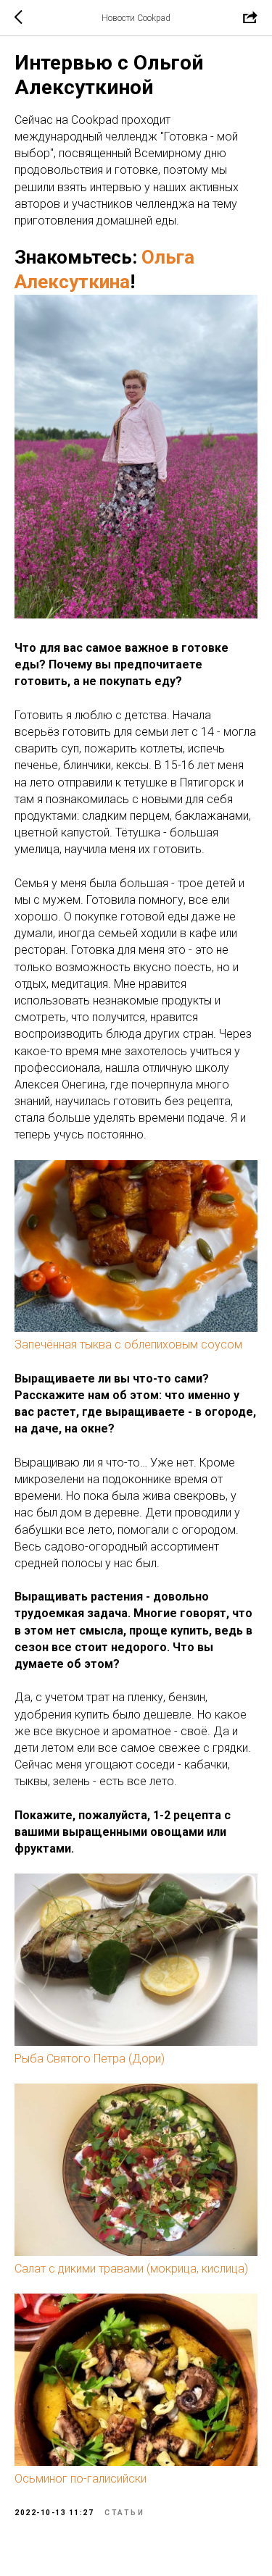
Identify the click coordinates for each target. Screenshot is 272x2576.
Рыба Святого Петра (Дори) (90, 2059)
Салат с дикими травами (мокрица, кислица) (131, 2269)
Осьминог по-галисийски (81, 2479)
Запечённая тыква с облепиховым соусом (128, 1344)
